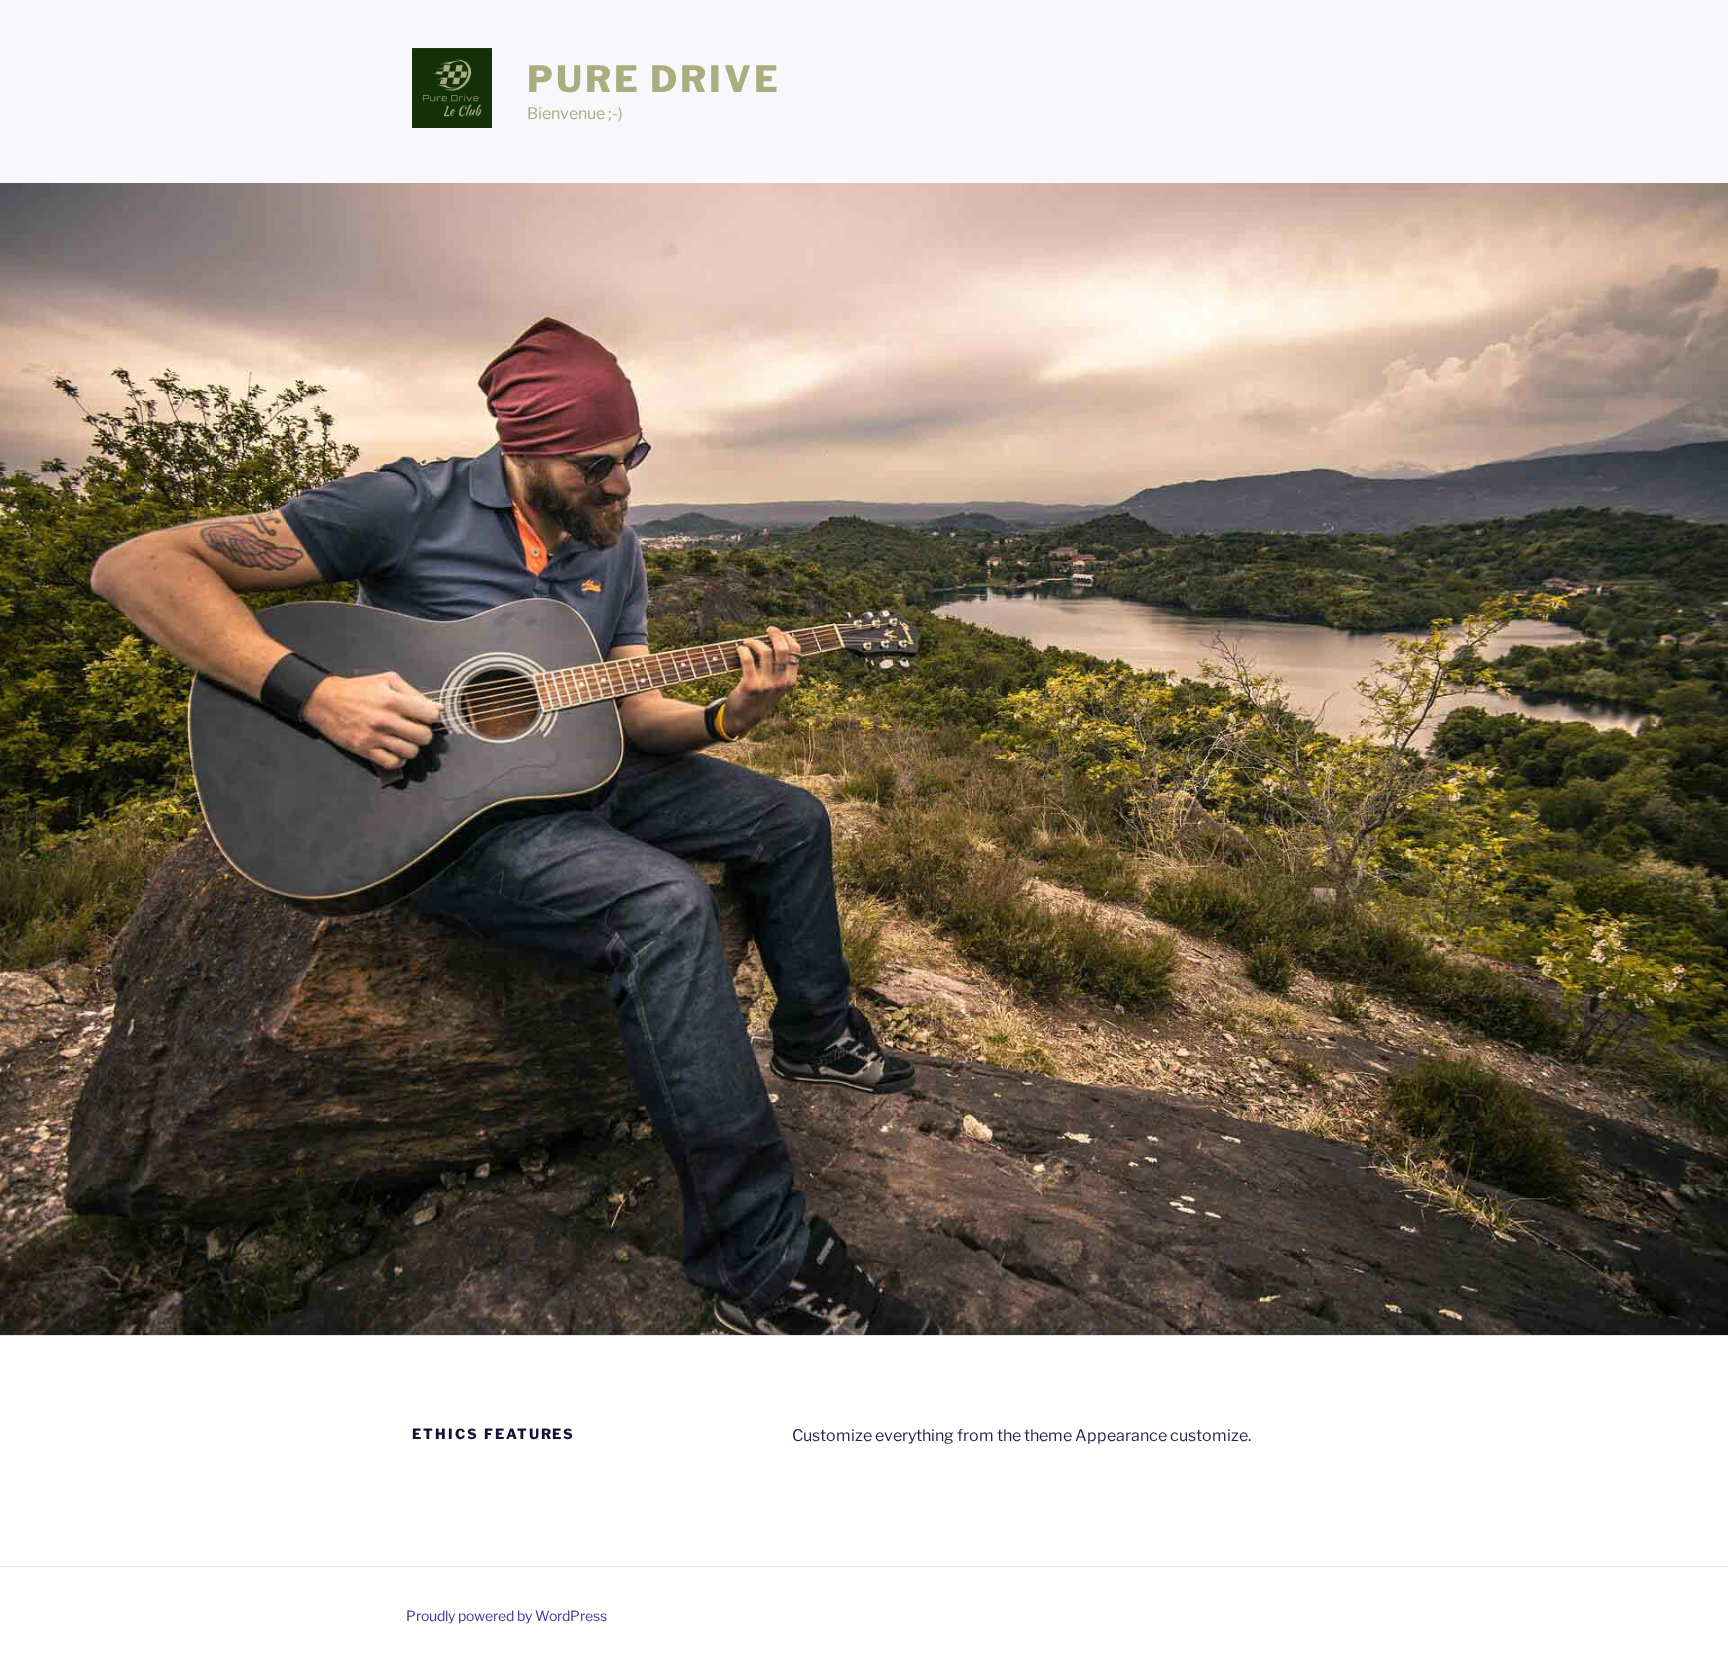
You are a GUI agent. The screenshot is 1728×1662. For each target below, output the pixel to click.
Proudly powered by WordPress (506, 1615)
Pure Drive (654, 79)
